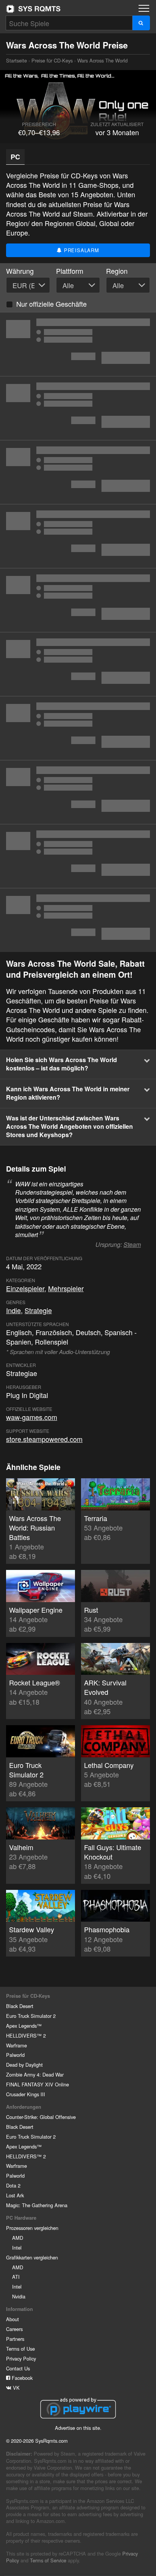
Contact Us (18, 2368)
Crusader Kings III (26, 2094)
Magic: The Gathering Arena (37, 2205)
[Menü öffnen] (144, 8)
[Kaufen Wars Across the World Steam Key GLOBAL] (78, 344)
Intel (17, 2248)
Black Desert (20, 2006)
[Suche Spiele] (141, 23)
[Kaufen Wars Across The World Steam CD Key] (78, 600)
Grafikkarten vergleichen (32, 2257)
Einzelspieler (25, 1288)
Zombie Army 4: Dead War (35, 2074)
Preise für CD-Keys (52, 60)
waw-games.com (32, 1417)
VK (16, 2388)
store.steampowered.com (44, 1439)
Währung (20, 271)
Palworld (15, 2055)
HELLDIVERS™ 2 (26, 2035)
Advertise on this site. (78, 2428)
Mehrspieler (66, 1288)
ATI (16, 2277)
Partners (15, 2339)
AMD (18, 2238)
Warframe (16, 2045)
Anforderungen (24, 2107)
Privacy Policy (21, 2358)
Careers (14, 2329)
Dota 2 (13, 2185)
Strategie (38, 1310)
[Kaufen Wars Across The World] (78, 408)
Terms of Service (48, 2560)
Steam (132, 1244)
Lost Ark (15, 2195)
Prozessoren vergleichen (32, 2228)
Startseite (33, 9)
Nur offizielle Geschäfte (51, 304)
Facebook (21, 2378)
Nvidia (19, 2296)
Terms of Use (20, 2349)
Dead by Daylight (24, 2065)
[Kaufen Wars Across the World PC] (78, 920)
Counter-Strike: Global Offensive (41, 2117)
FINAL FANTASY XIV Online (37, 2084)
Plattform (70, 271)
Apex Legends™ (24, 2026)
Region (117, 271)
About (12, 2319)
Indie (13, 1310)
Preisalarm (81, 250)
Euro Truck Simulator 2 (31, 2016)
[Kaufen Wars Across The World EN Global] (78, 792)
